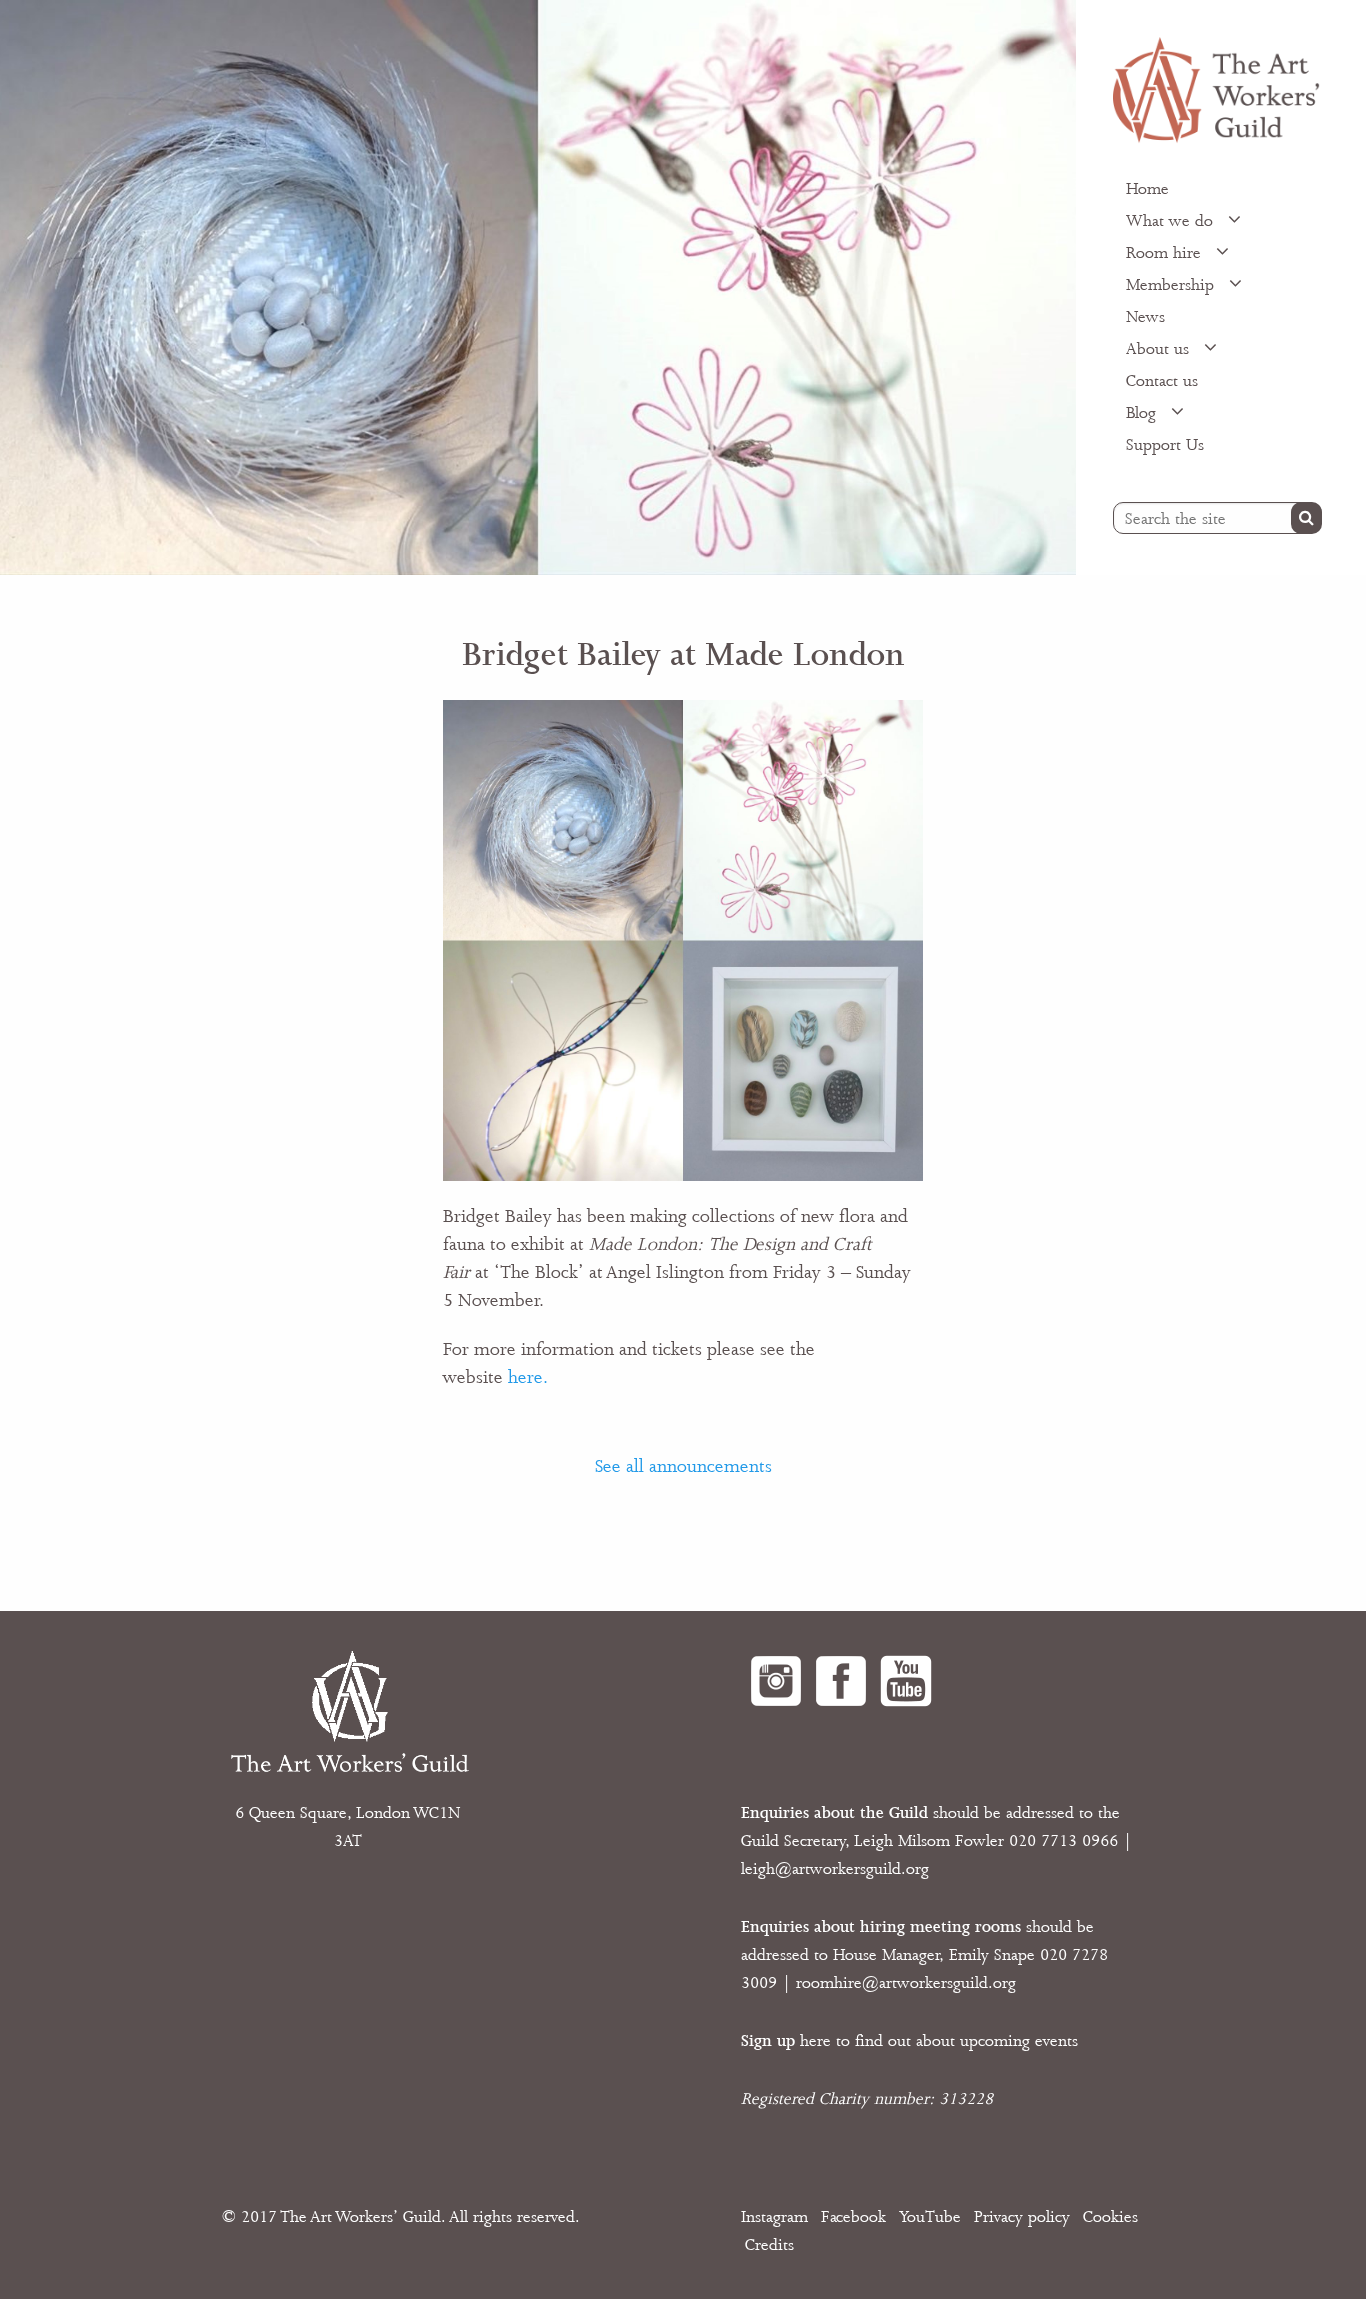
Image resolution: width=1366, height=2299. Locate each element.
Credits (769, 2245)
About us (1160, 349)
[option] (538, 287)
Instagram (774, 2217)
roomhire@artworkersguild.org (906, 1983)
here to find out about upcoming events (909, 2041)
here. (528, 1377)
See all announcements (683, 1466)
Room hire (1166, 253)
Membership (1172, 285)
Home (1147, 189)
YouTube (930, 2217)
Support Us (1165, 445)
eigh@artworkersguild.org (837, 1869)
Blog (1143, 413)
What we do (1172, 221)
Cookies (1110, 2217)
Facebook (853, 2217)
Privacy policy (1022, 2217)
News (1145, 317)
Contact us (1162, 381)
